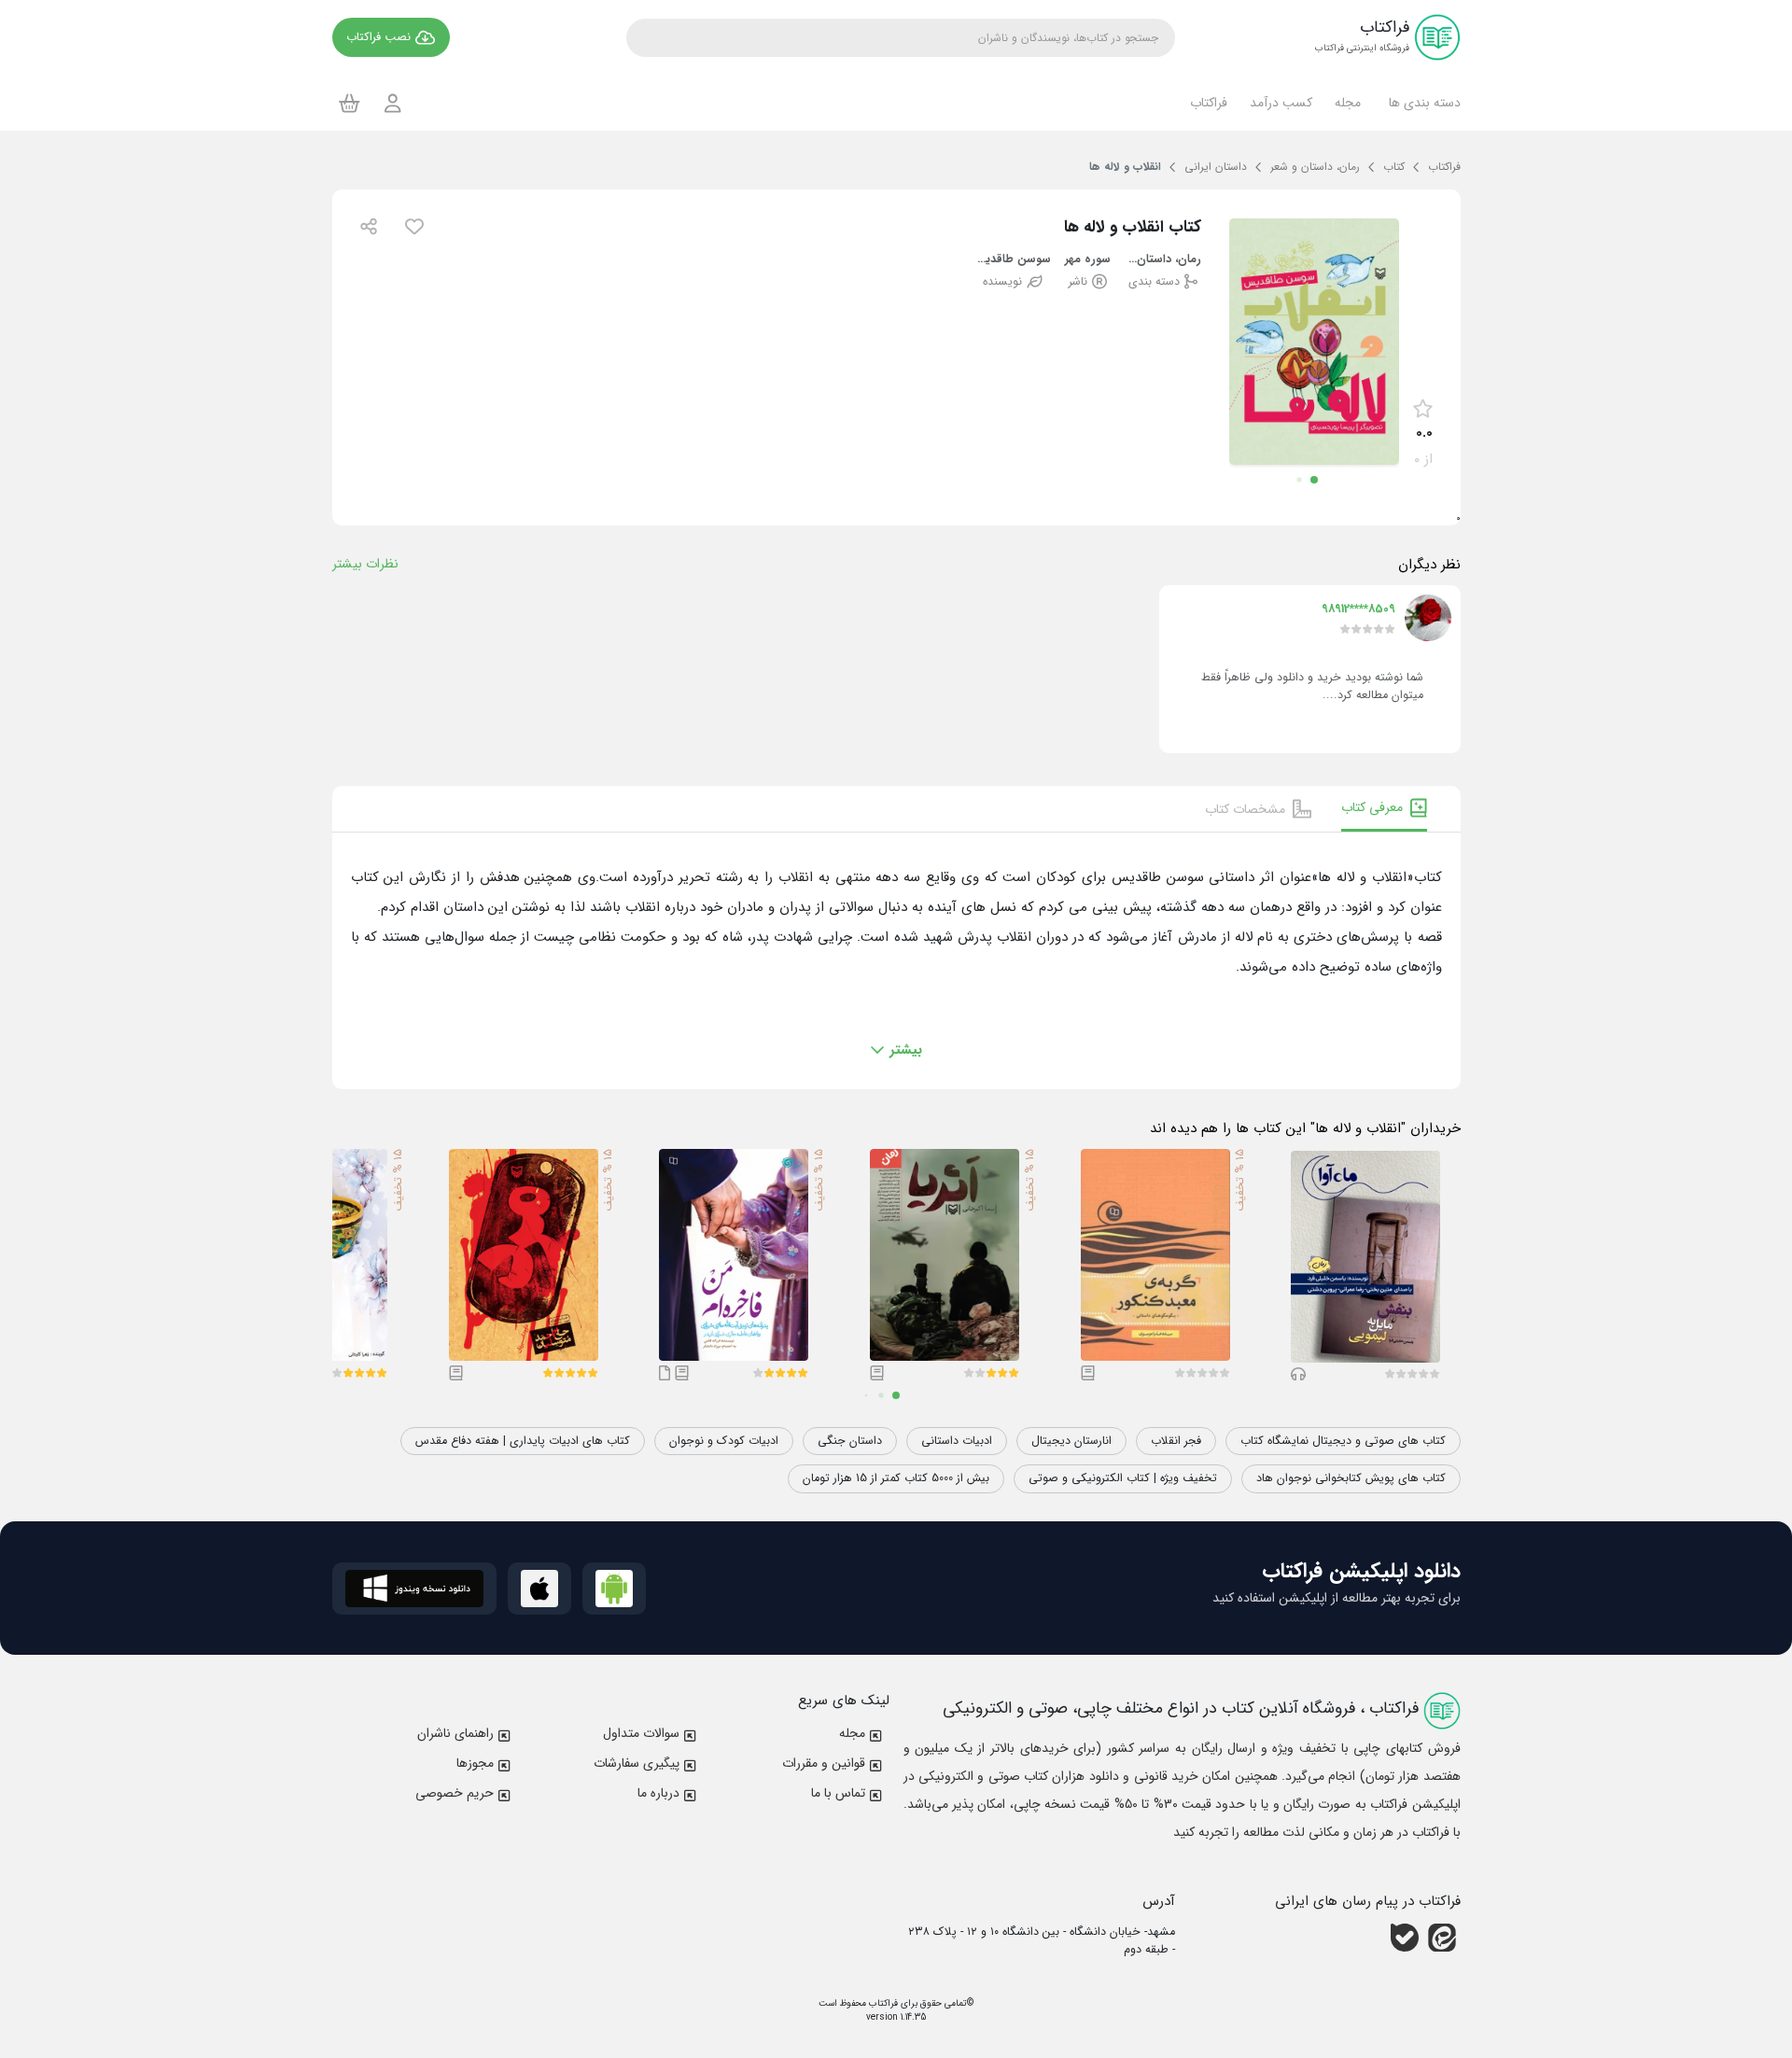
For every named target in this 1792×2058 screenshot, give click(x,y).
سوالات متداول (641, 1733)
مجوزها (475, 1763)
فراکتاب (882, 2003)
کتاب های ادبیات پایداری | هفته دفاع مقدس (523, 1441)
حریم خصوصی (455, 1793)
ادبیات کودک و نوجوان (724, 1441)
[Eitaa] (1442, 1938)
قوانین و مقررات (824, 1763)
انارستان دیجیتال (1071, 1441)
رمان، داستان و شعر (1163, 260)
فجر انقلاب (1176, 1441)
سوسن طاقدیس (1013, 260)
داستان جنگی (850, 1441)
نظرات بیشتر (365, 564)
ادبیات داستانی (957, 1441)
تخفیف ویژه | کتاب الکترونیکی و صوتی (1123, 1478)
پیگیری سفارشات (637, 1763)
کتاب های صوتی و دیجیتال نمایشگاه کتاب (1343, 1441)
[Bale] (1405, 1938)
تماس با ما (838, 1793)
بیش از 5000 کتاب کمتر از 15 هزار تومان (896, 1478)
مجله (852, 1733)
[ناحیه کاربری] (393, 103)
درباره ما (658, 1793)
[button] (1422, 103)
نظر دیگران (1429, 565)
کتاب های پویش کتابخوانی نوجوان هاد (1351, 1478)
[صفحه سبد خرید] (350, 103)
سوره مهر (1088, 260)
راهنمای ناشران (455, 1733)
